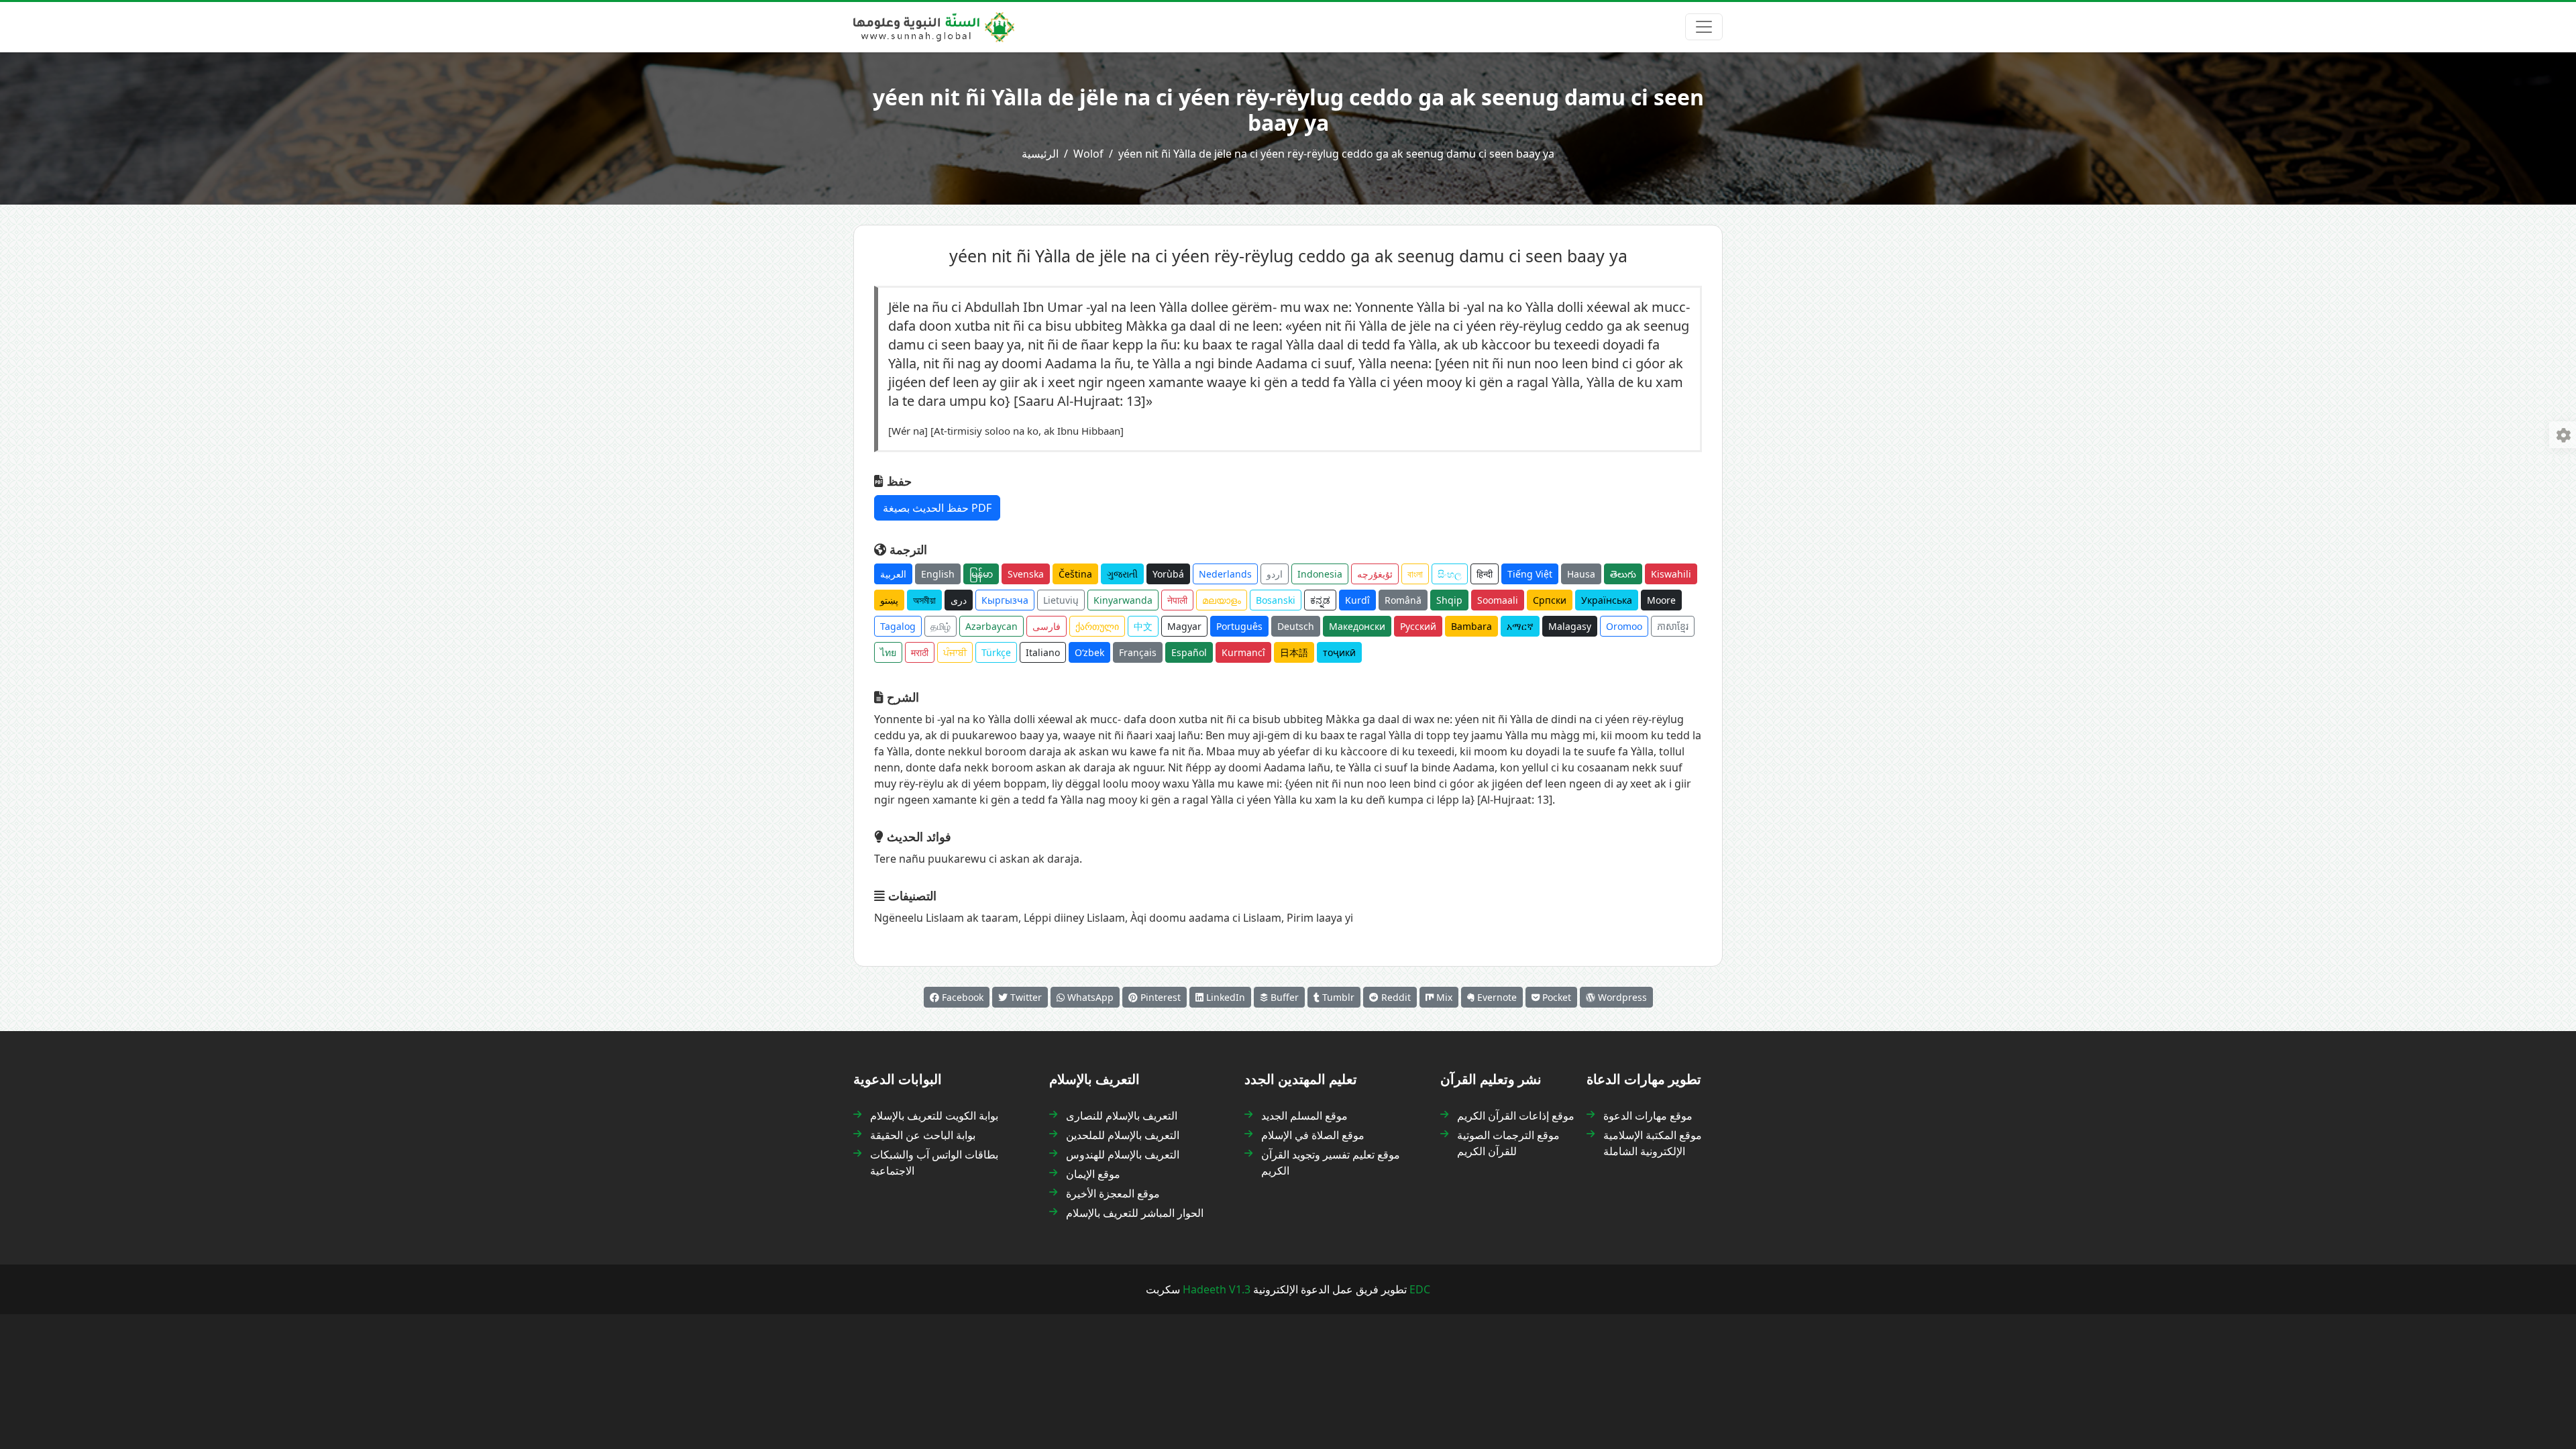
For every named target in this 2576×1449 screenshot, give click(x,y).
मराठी (920, 652)
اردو (1275, 574)
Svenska (1026, 574)
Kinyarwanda (1123, 600)
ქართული (1097, 626)
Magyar (1184, 626)
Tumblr (1337, 997)
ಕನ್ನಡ (1320, 600)
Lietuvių (1061, 600)
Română (1403, 600)
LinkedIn (1224, 997)
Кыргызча (1005, 600)
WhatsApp (1089, 997)
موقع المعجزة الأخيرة (1113, 1193)
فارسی (1046, 626)
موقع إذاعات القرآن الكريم (1516, 1116)
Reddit (1395, 997)
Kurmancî (1243, 652)
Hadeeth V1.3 (1217, 1289)
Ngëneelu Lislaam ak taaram (946, 918)
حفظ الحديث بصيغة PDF (937, 508)
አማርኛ (1520, 626)
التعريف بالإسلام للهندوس (1123, 1155)
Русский (1418, 626)
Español (1189, 652)
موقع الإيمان (1093, 1174)
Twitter (1025, 997)
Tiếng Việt (1530, 574)
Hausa (1581, 574)
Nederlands (1225, 574)
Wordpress (1621, 997)
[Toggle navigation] (1704, 27)
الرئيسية (1040, 154)
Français (1138, 652)
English (938, 574)
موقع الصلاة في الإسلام (1313, 1135)
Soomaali (1498, 600)
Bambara (1471, 626)
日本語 (1294, 652)
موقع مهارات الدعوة (1648, 1116)
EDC (1420, 1289)
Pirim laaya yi (1320, 918)
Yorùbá (1168, 574)
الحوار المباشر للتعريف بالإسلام (1135, 1213)
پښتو (889, 600)
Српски (1550, 600)
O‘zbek (1089, 652)
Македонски (1357, 626)
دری (959, 600)
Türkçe (996, 652)
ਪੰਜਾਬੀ (955, 652)
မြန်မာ (981, 574)
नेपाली (1177, 600)
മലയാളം (1222, 600)
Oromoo (1624, 626)
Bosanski (1276, 600)
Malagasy (1570, 626)
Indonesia (1320, 574)
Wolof (1088, 154)
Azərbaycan (991, 626)
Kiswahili (1671, 574)
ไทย (888, 652)
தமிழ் (941, 626)
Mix (1443, 997)
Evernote (1496, 997)
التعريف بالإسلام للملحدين (1123, 1135)
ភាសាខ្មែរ (1673, 626)
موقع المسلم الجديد (1304, 1116)
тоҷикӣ (1339, 652)
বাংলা (1415, 574)
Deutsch (1296, 626)
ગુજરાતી (1122, 574)
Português (1239, 626)
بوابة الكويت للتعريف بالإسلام (934, 1116)
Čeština (1075, 574)
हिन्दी (1485, 574)
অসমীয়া (924, 600)
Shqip (1449, 600)
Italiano (1043, 652)
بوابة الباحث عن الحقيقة (923, 1135)
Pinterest (1159, 997)
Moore (1661, 600)
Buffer (1283, 997)
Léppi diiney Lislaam (1074, 918)
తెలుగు (1623, 574)
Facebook (961, 997)
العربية (893, 574)
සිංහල (1450, 574)
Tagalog (898, 626)
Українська (1607, 600)
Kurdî (1357, 600)
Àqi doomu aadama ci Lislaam (1206, 918)
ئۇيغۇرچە (1375, 574)
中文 (1143, 626)
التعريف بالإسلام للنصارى (1122, 1116)
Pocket (1555, 997)
